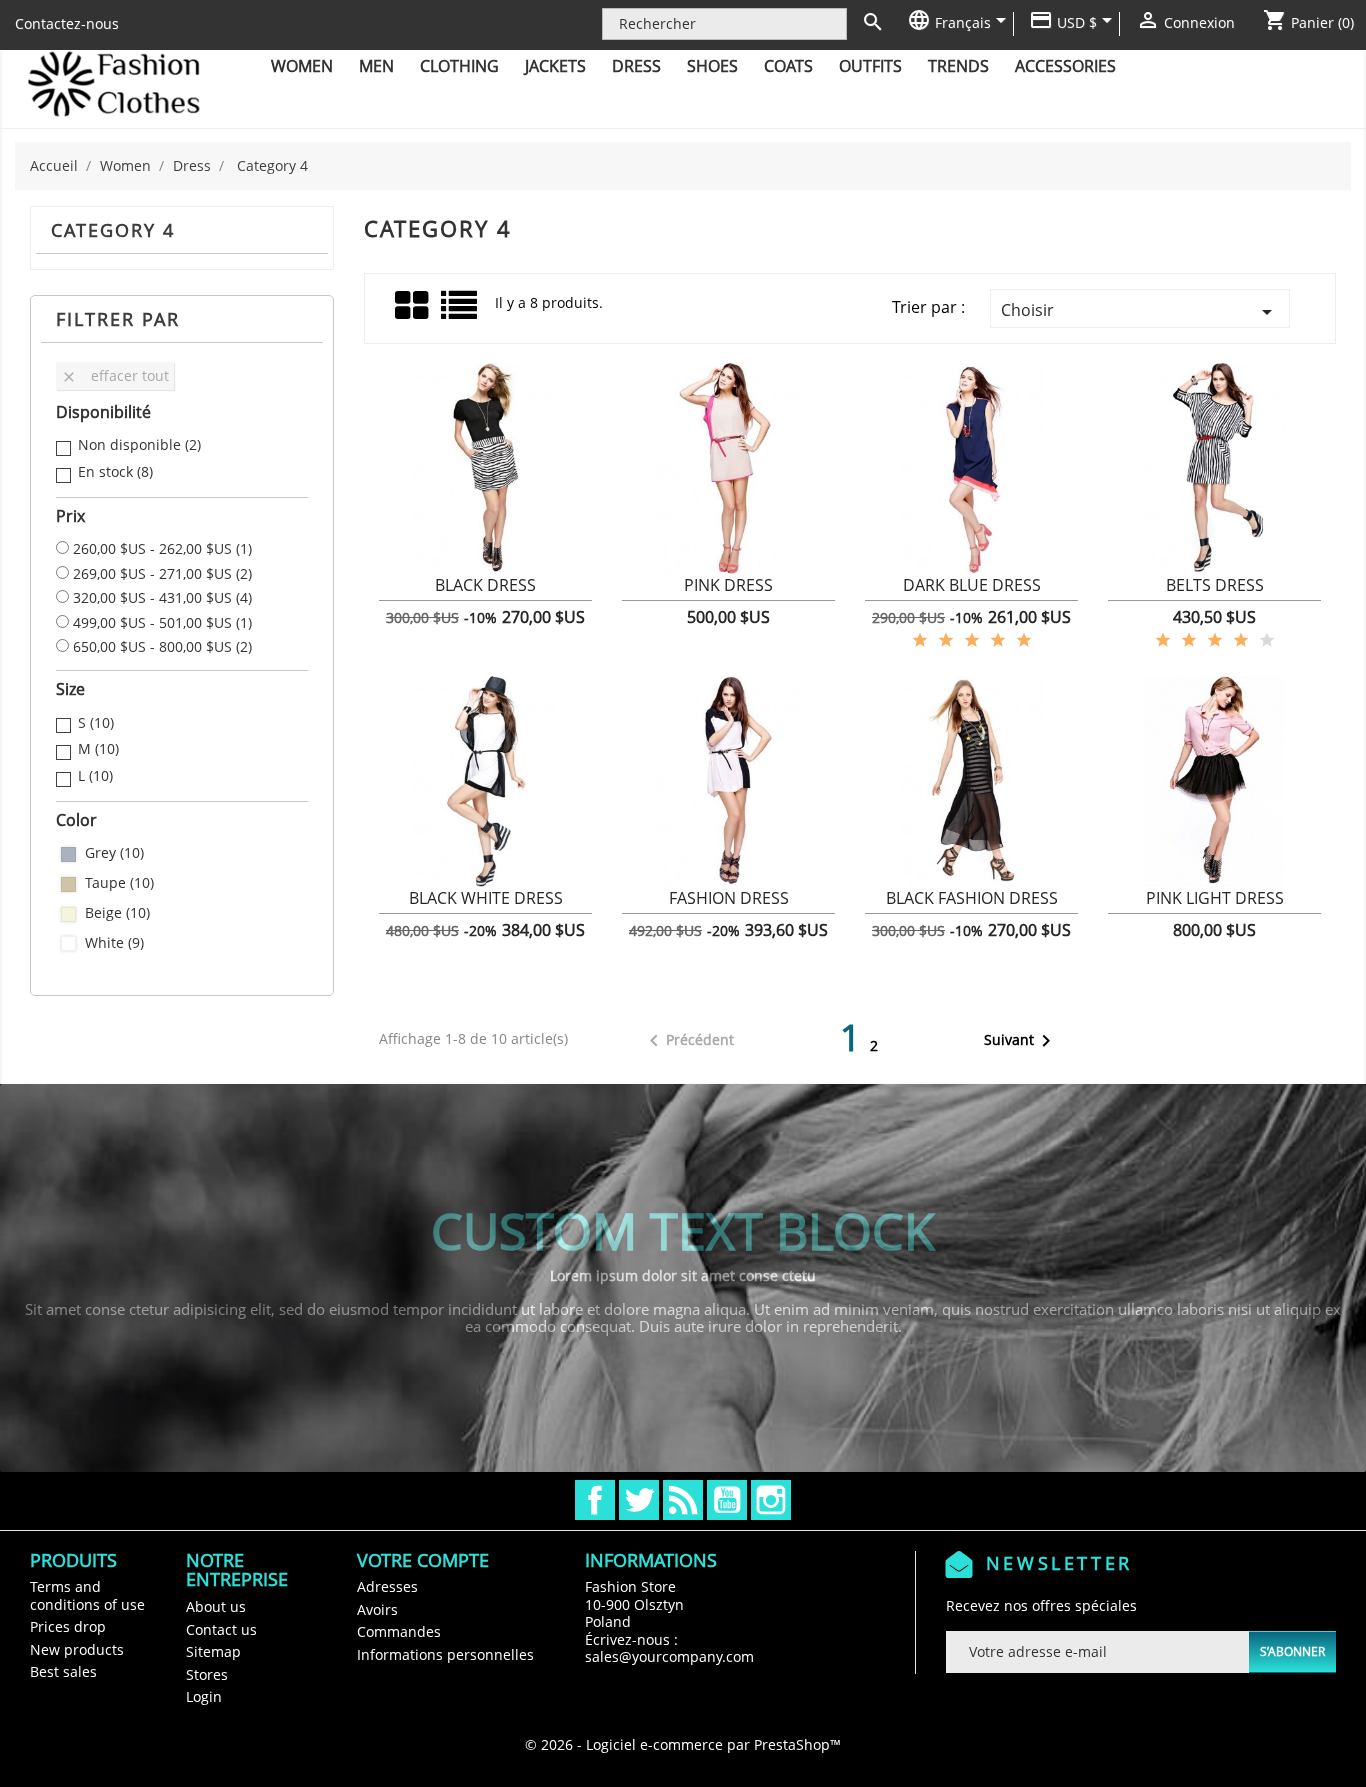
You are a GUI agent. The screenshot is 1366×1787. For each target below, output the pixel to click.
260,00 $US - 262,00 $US (162, 549)
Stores (207, 1674)
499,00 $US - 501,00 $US (162, 623)
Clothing (459, 66)
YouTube (727, 1500)
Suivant (1021, 1041)
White (114, 943)
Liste (460, 312)
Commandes (399, 1631)
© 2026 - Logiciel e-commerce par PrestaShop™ (683, 1744)
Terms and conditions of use (87, 1595)
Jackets (555, 66)
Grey (114, 853)
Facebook (595, 1500)
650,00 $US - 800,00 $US (162, 647)
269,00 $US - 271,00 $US (162, 574)
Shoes (712, 66)
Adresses (387, 1586)
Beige (117, 913)
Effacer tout (115, 375)
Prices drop (68, 1626)
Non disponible (139, 445)
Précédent (688, 1041)
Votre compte (423, 1560)
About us (216, 1606)
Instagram (771, 1500)
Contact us (221, 1629)
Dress (636, 66)
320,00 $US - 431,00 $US (162, 598)
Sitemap (213, 1651)
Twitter (639, 1500)
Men (376, 66)
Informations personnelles (445, 1654)
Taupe (119, 883)
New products (77, 1649)
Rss (683, 1500)
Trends (958, 66)
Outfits (870, 66)
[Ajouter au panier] (405, 596)
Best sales (63, 1671)
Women (302, 66)
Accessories (1065, 66)
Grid (413, 306)
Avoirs (377, 1609)
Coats (788, 66)
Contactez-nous (67, 23)
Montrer (486, 597)
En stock (115, 472)
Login (204, 1696)
